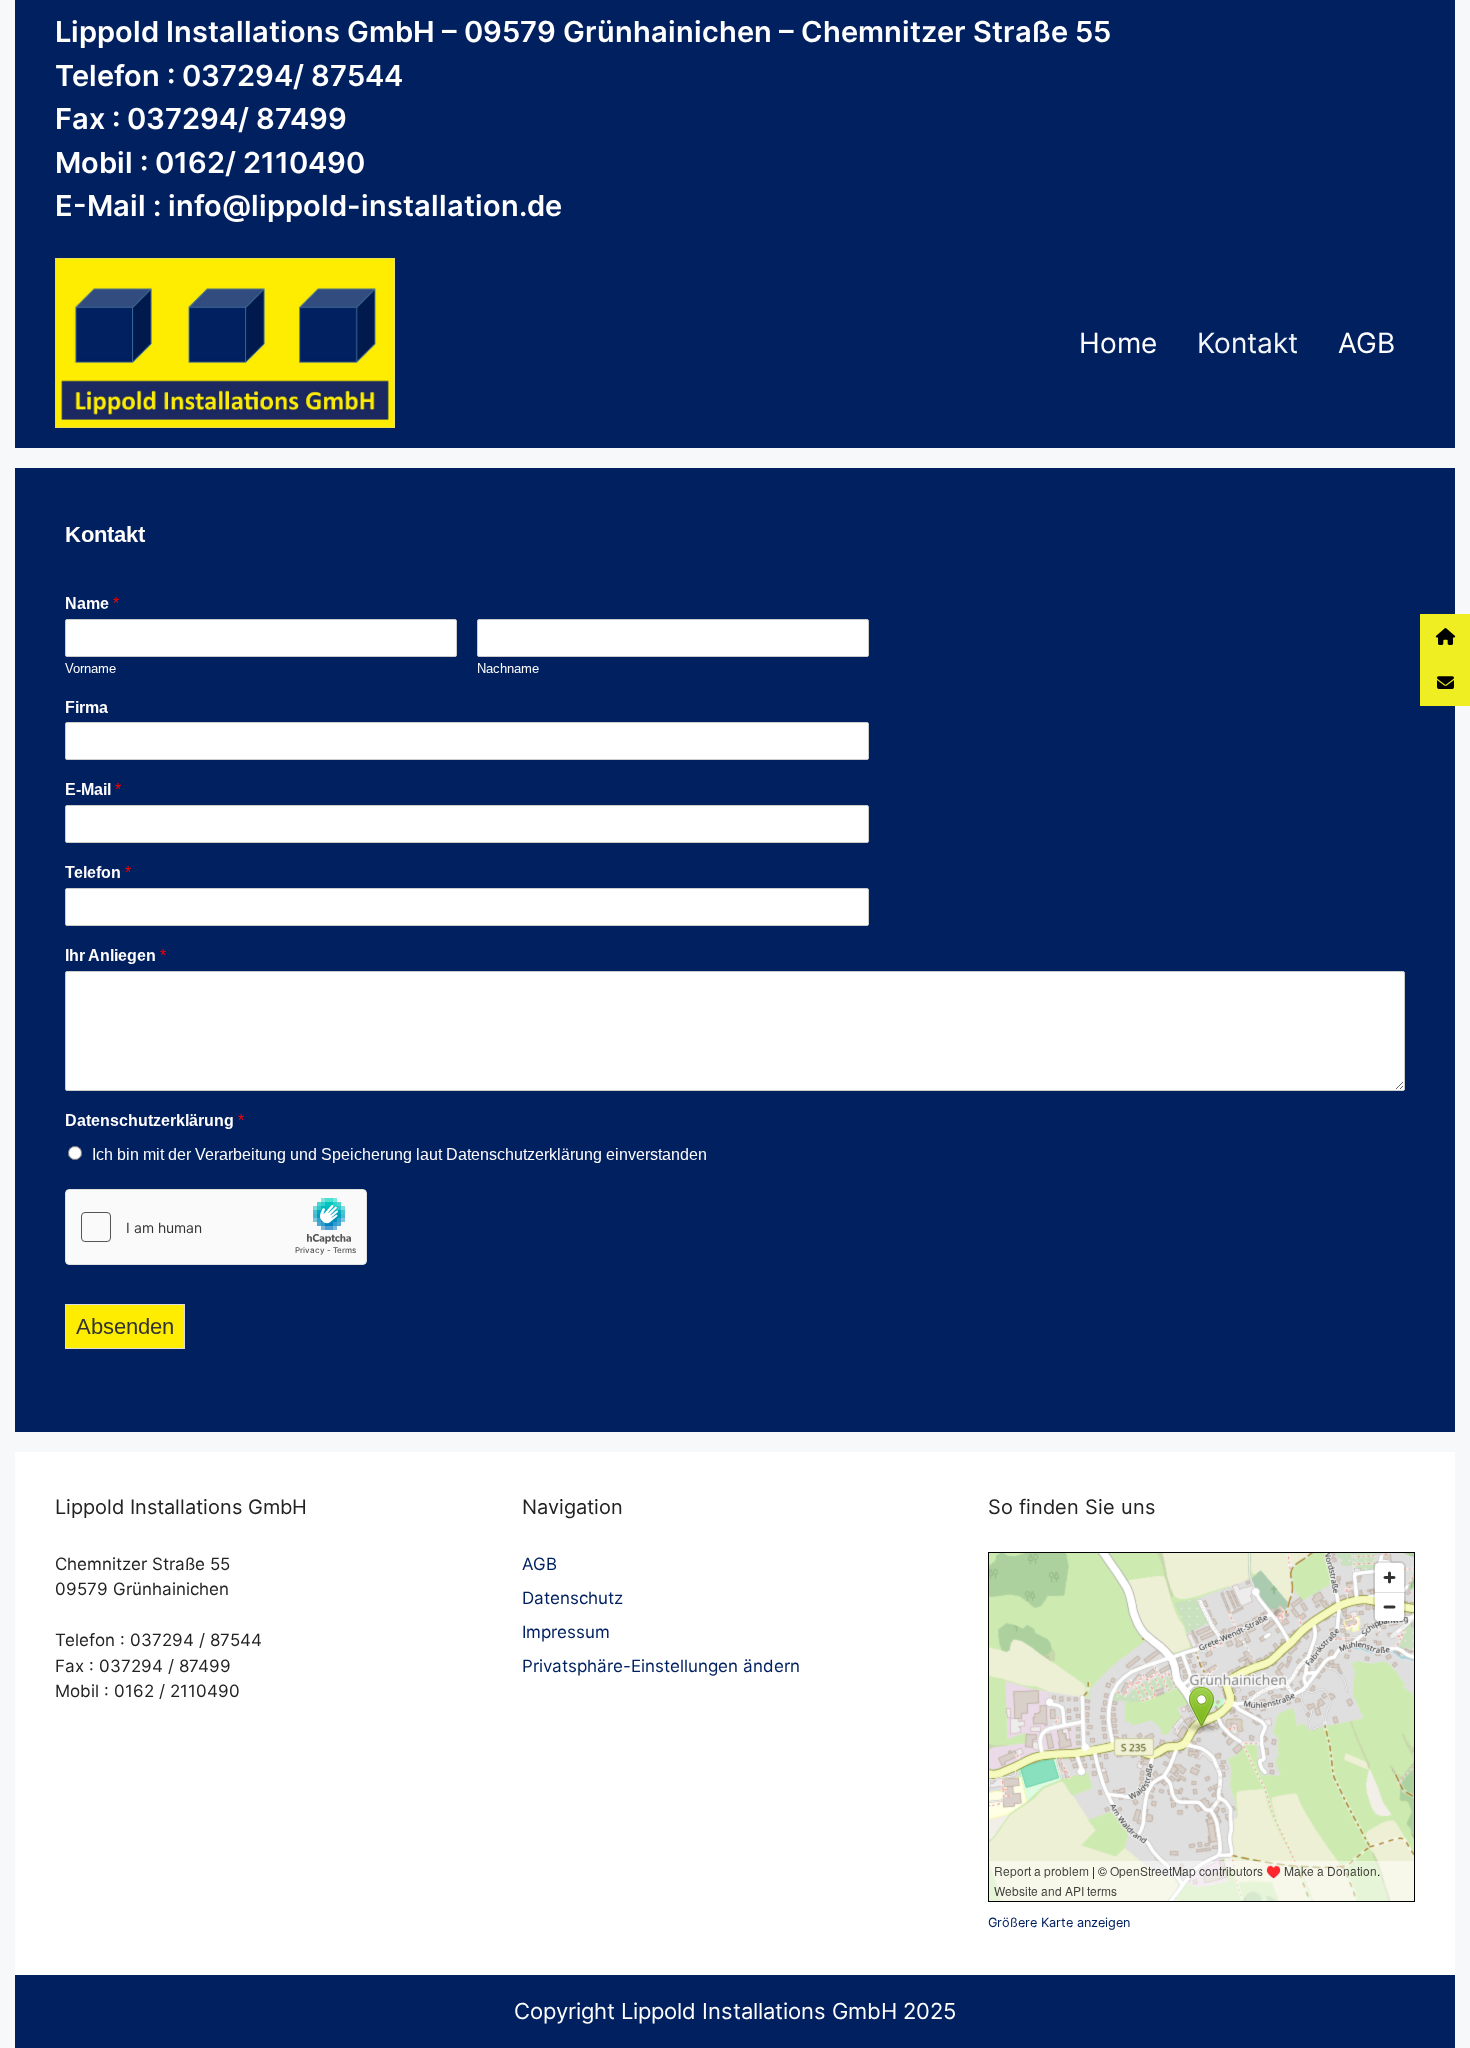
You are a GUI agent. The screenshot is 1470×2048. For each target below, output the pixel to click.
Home (1118, 343)
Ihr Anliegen (115, 955)
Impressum (566, 1632)
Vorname (90, 668)
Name (92, 603)
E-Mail (93, 789)
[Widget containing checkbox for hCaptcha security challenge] (216, 1227)
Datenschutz (572, 1598)
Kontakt (1247, 343)
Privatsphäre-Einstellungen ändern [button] (661, 1666)
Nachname (508, 668)
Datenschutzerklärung (154, 1120)
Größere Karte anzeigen (1059, 1922)
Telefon (98, 872)
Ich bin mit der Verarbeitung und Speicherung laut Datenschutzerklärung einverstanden (399, 1154)
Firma (86, 707)
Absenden (125, 1326)
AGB (1366, 343)
